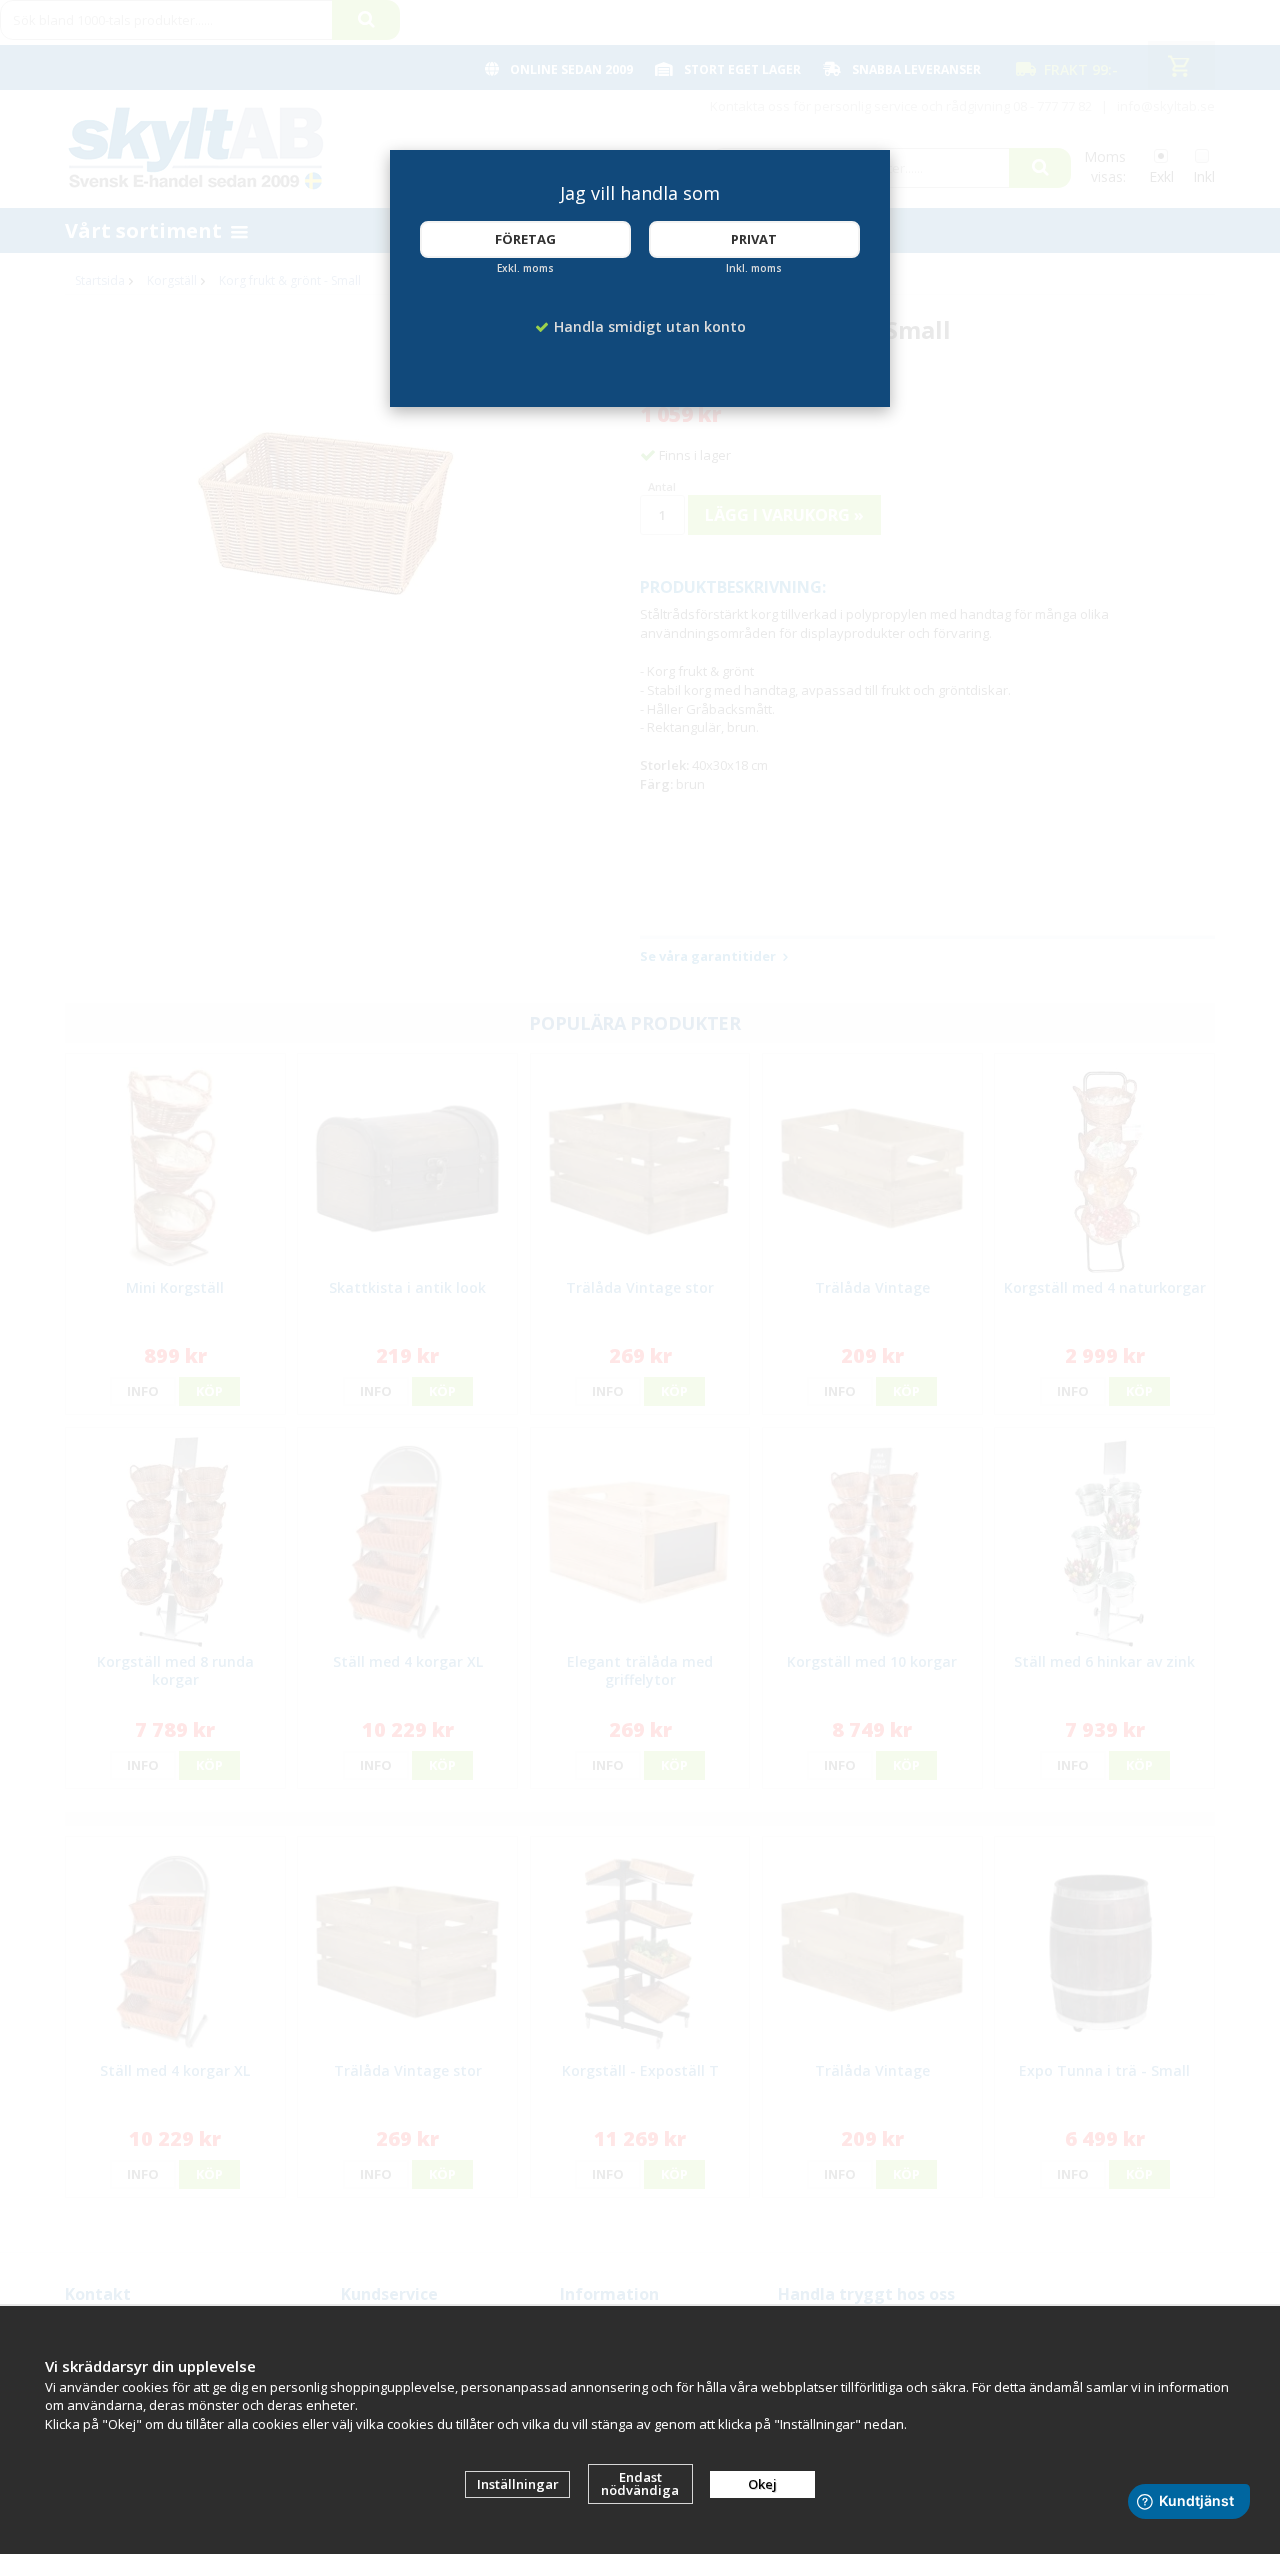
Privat (754, 239)
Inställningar (518, 2484)
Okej (762, 2484)
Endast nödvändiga (640, 2483)
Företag (525, 239)
